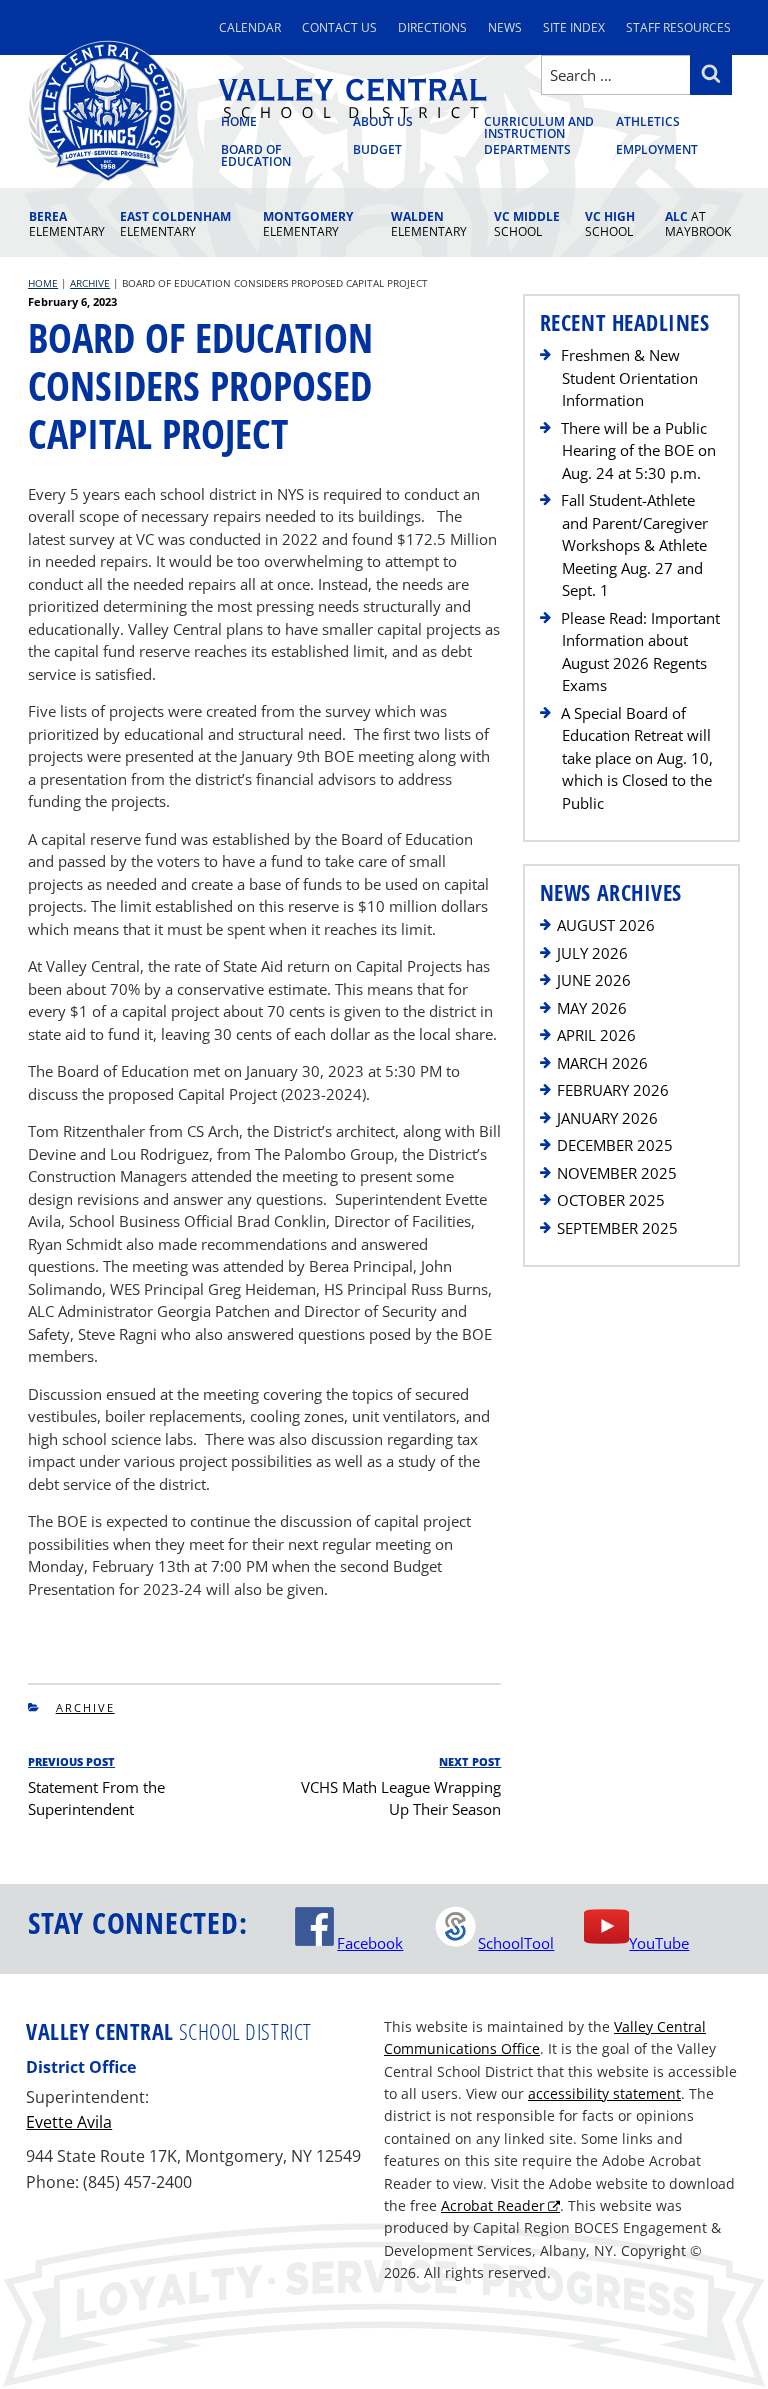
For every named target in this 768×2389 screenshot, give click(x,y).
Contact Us (339, 27)
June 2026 (594, 980)
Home (239, 123)
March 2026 (602, 1063)
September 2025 (617, 1228)
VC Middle (527, 224)
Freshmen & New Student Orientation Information (629, 377)
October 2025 (611, 1200)
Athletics (648, 123)
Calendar (250, 27)
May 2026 (592, 1008)
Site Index (574, 27)
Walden (429, 224)
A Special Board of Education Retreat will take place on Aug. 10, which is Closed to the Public (637, 758)
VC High (610, 224)
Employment (657, 150)
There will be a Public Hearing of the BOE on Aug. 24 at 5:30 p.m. (638, 450)
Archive (85, 1707)
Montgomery (308, 224)
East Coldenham (175, 224)
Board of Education (256, 156)
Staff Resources (678, 27)
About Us (383, 123)
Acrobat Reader (493, 2205)
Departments (527, 150)
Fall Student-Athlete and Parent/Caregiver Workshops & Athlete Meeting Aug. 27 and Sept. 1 (634, 545)
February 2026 (613, 1090)
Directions (432, 27)
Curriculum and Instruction (539, 129)
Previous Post (71, 1761)
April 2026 (596, 1035)
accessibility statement (604, 2093)
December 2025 (615, 1145)
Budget (377, 150)
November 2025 (617, 1173)
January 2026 (607, 1118)
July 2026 (592, 953)
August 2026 (606, 925)
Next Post (470, 1761)
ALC (698, 224)
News (505, 27)
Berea (67, 224)
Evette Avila (69, 2122)
